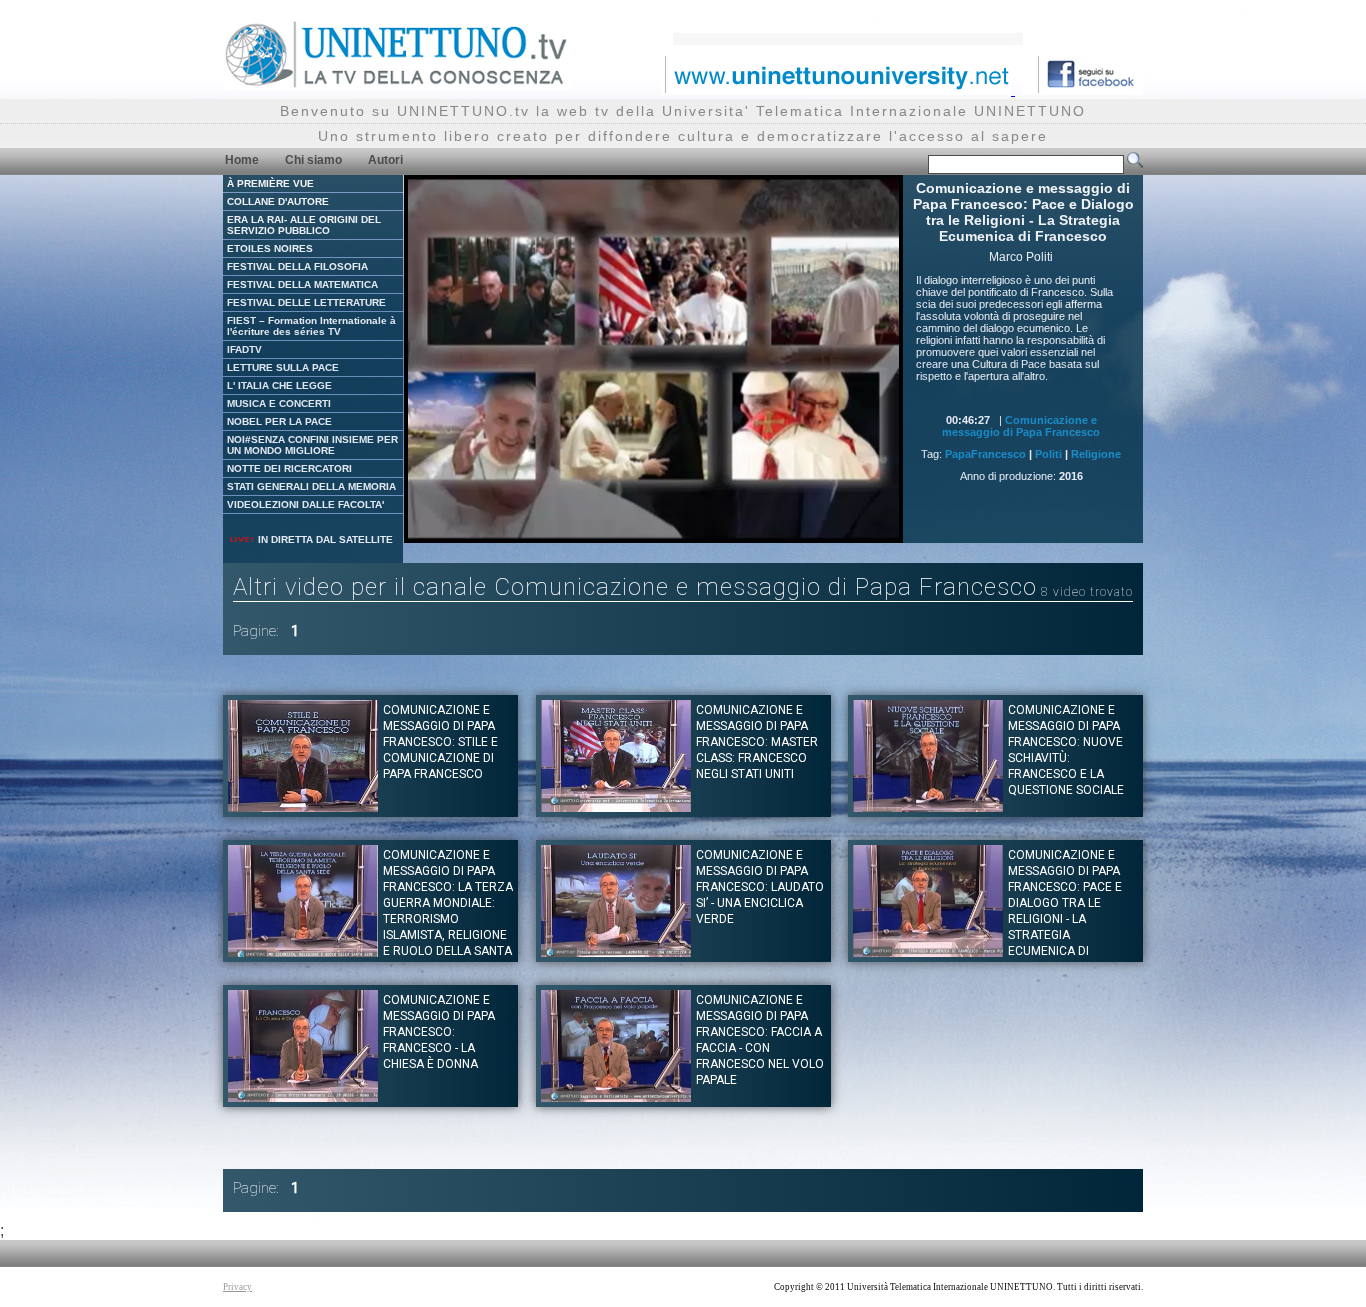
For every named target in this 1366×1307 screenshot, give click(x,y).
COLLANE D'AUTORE (278, 201)
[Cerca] (1135, 164)
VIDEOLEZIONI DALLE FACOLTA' (305, 504)
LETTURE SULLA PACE (283, 367)
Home (242, 160)
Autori (385, 160)
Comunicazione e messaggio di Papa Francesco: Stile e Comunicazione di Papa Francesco (440, 742)
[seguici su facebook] (1083, 89)
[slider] (628, 528)
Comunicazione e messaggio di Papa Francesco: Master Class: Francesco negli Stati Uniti (757, 742)
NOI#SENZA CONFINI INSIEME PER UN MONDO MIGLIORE (312, 445)
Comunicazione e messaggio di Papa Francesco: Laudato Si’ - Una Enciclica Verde (760, 887)
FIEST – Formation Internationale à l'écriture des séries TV (311, 326)
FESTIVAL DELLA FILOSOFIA (297, 266)
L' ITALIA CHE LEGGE (279, 385)
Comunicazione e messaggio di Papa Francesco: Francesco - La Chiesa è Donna (439, 1032)
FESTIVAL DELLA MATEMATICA (302, 284)
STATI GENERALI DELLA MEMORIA (311, 486)
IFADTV (244, 349)
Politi (1048, 454)
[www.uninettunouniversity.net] (838, 89)
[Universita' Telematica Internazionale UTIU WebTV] (397, 84)
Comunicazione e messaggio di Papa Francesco (1021, 426)
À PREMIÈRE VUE (270, 183)
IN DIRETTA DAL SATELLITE (324, 539)
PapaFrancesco (985, 454)
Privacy (237, 1287)
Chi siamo (313, 160)
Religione (1096, 454)
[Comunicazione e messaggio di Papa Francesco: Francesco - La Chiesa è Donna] (303, 1096)
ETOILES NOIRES (270, 248)
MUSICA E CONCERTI (279, 403)
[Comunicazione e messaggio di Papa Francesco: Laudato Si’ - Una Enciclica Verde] (616, 951)
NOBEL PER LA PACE (279, 421)
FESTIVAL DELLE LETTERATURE (306, 302)
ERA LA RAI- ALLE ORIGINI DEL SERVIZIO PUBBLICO (304, 225)
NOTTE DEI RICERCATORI (289, 468)
